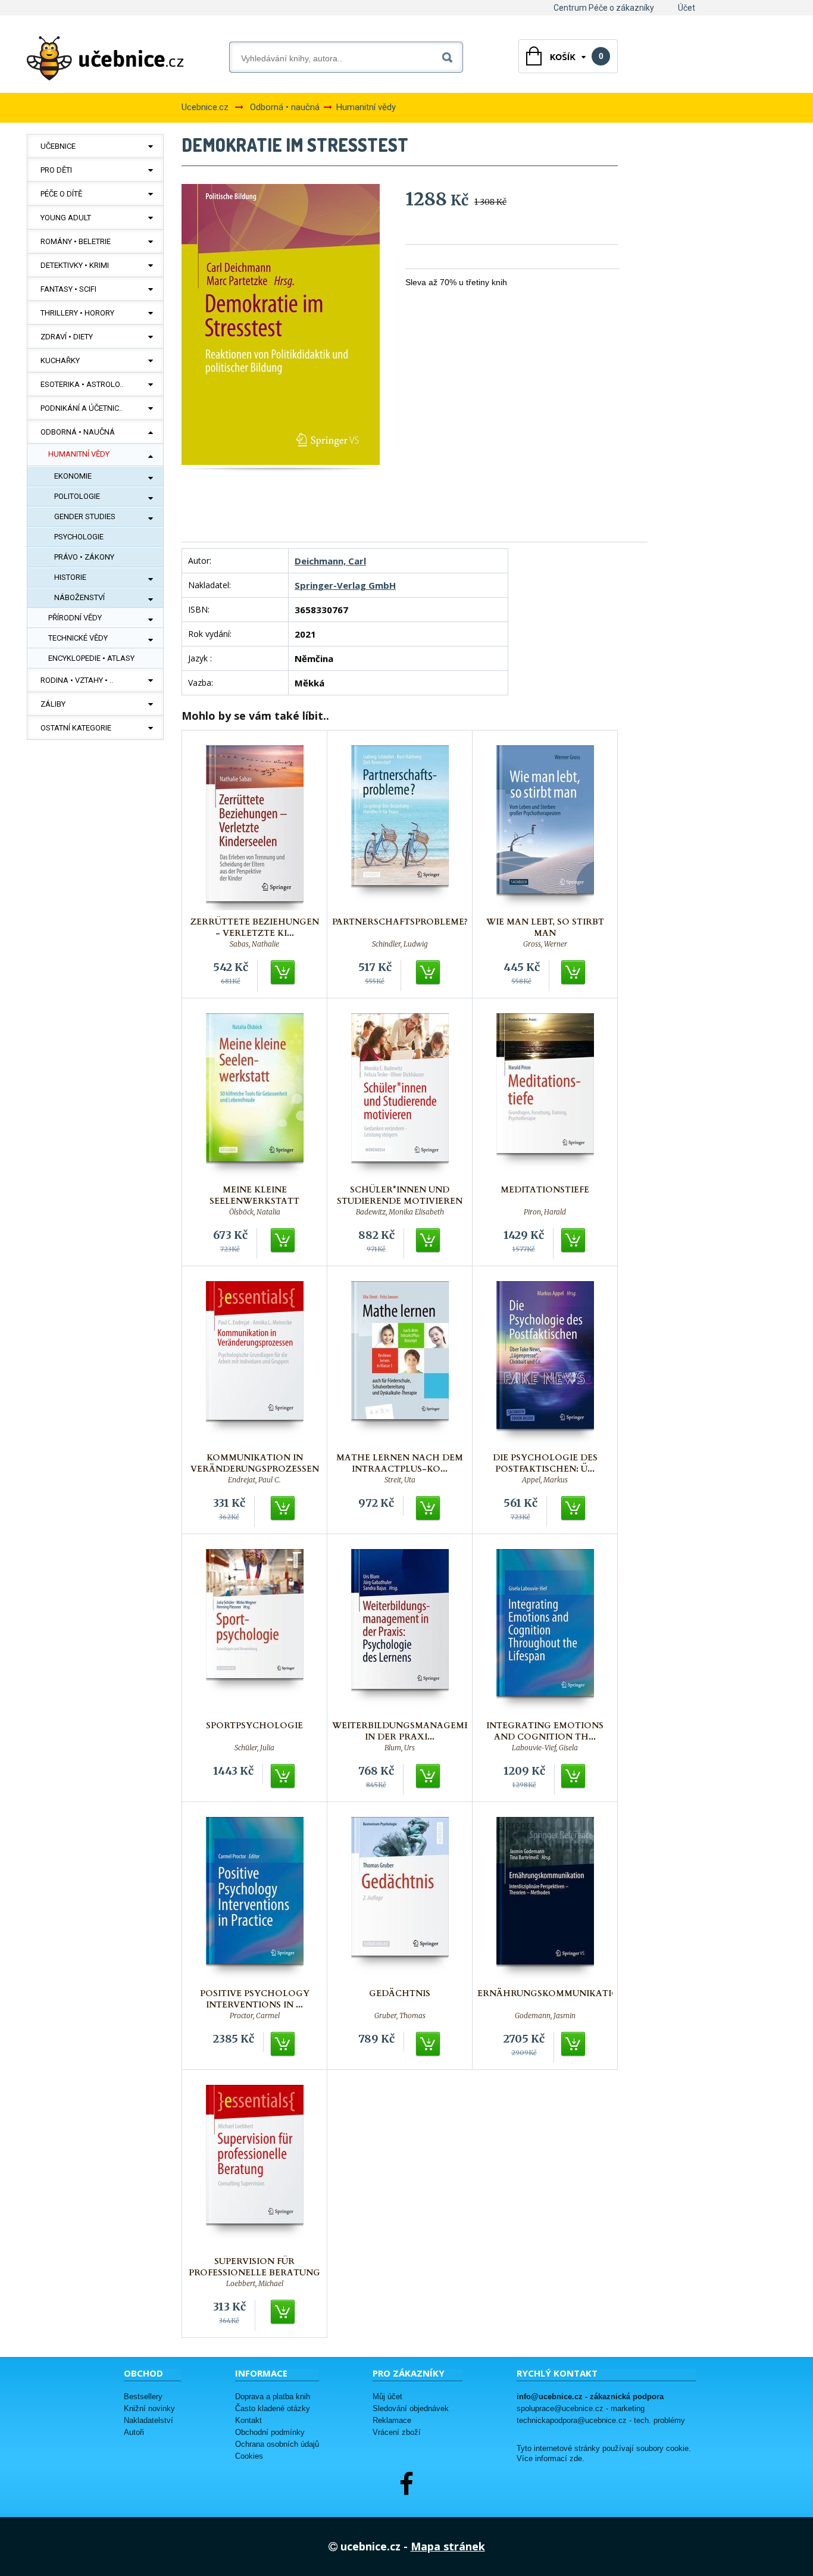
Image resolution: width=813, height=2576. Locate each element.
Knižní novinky (149, 2408)
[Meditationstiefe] (545, 1096)
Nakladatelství (148, 2420)
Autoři (134, 2432)
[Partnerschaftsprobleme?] (400, 828)
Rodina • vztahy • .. (77, 680)
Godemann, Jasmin (545, 2016)
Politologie (77, 496)
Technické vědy (78, 638)
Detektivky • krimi (75, 265)
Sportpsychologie (254, 1726)
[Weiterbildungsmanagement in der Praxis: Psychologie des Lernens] (400, 1632)
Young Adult (66, 218)
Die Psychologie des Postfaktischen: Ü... (545, 1463)
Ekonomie (73, 476)
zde (576, 2459)
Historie (70, 577)
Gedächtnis (400, 1993)
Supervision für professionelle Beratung (254, 2267)
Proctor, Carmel (255, 2016)
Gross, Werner (545, 944)
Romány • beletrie (76, 241)
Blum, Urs (400, 1748)
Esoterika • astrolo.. (82, 384)
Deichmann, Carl (330, 561)
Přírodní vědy (75, 618)
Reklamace (392, 2420)
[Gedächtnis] (400, 1899)
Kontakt (248, 2420)
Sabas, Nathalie (254, 944)
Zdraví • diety (67, 337)
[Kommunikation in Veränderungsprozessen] (255, 1364)
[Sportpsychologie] (255, 1632)
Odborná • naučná (78, 432)
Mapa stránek (448, 2546)
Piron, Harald (545, 1212)
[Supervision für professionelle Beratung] (255, 2167)
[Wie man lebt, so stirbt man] (545, 828)
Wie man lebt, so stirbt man (545, 928)
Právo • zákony (84, 557)
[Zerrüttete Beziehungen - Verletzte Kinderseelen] (255, 828)
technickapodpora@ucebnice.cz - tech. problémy (601, 2420)
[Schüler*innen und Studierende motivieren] (400, 1096)
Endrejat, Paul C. (254, 1480)
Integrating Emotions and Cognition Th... (545, 1731)
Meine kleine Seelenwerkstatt (254, 1195)
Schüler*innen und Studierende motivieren (400, 1195)
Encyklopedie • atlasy (91, 658)
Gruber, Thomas (400, 2016)
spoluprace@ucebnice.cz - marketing (581, 2408)
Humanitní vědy (79, 454)
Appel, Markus (545, 1480)
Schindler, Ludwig (400, 944)
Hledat (450, 55)
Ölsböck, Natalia (255, 1212)
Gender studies (85, 516)
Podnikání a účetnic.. (82, 408)
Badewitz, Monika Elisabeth (400, 1212)
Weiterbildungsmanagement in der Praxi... (407, 1731)
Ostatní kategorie (76, 728)
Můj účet (387, 2397)
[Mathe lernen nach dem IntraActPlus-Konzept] (400, 1364)
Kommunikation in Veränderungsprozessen (255, 1463)
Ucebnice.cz (205, 107)
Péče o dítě (61, 194)
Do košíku (283, 973)
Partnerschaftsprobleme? (400, 922)
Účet (687, 8)
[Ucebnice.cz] (105, 58)
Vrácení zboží (397, 2432)
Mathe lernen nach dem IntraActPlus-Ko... (400, 1463)
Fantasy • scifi (68, 289)
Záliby (53, 704)
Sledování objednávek (411, 2408)
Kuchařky (60, 360)
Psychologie (79, 537)
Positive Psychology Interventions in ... (255, 1999)
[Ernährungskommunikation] (545, 1899)
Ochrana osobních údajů (277, 2444)
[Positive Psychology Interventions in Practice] (255, 1899)
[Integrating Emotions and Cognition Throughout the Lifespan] (545, 1632)
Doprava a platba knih (273, 2397)
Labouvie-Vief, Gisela (545, 1748)
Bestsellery (143, 2397)
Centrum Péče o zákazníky (604, 8)
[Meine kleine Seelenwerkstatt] (255, 1096)
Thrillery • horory (77, 313)
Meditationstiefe (545, 1190)
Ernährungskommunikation (552, 1993)
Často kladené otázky (273, 2408)
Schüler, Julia (254, 1748)
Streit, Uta (400, 1480)
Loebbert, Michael (255, 2284)
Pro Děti (56, 170)
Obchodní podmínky (270, 2432)
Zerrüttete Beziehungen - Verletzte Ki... (255, 928)
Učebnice (58, 146)
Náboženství (79, 597)
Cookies (249, 2456)
